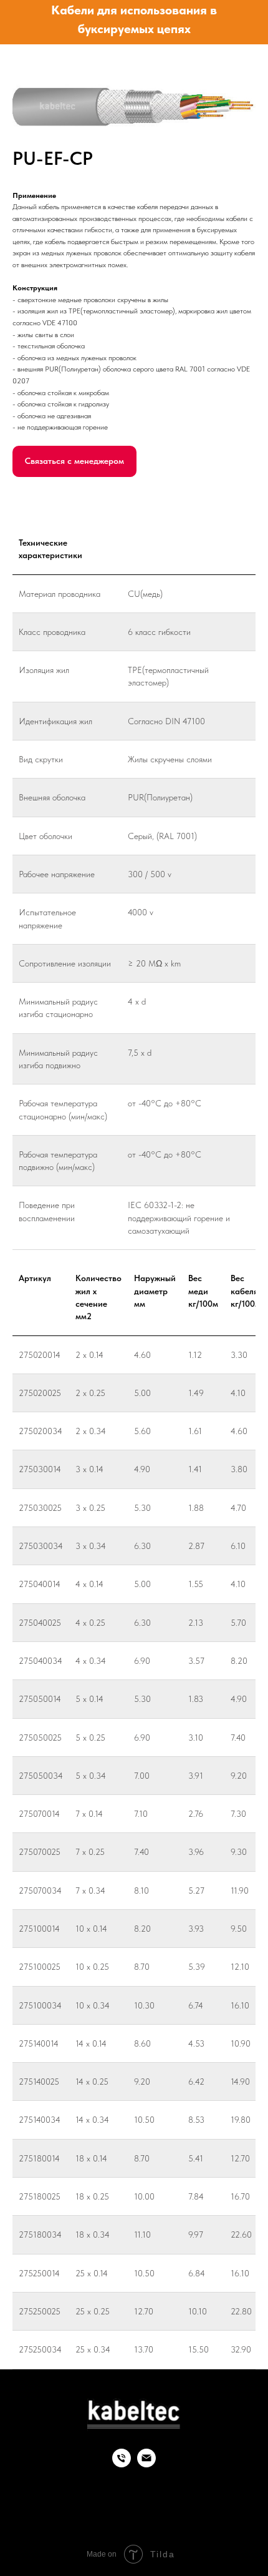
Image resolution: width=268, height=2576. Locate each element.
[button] (74, 461)
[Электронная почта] (146, 2464)
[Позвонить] (122, 2464)
